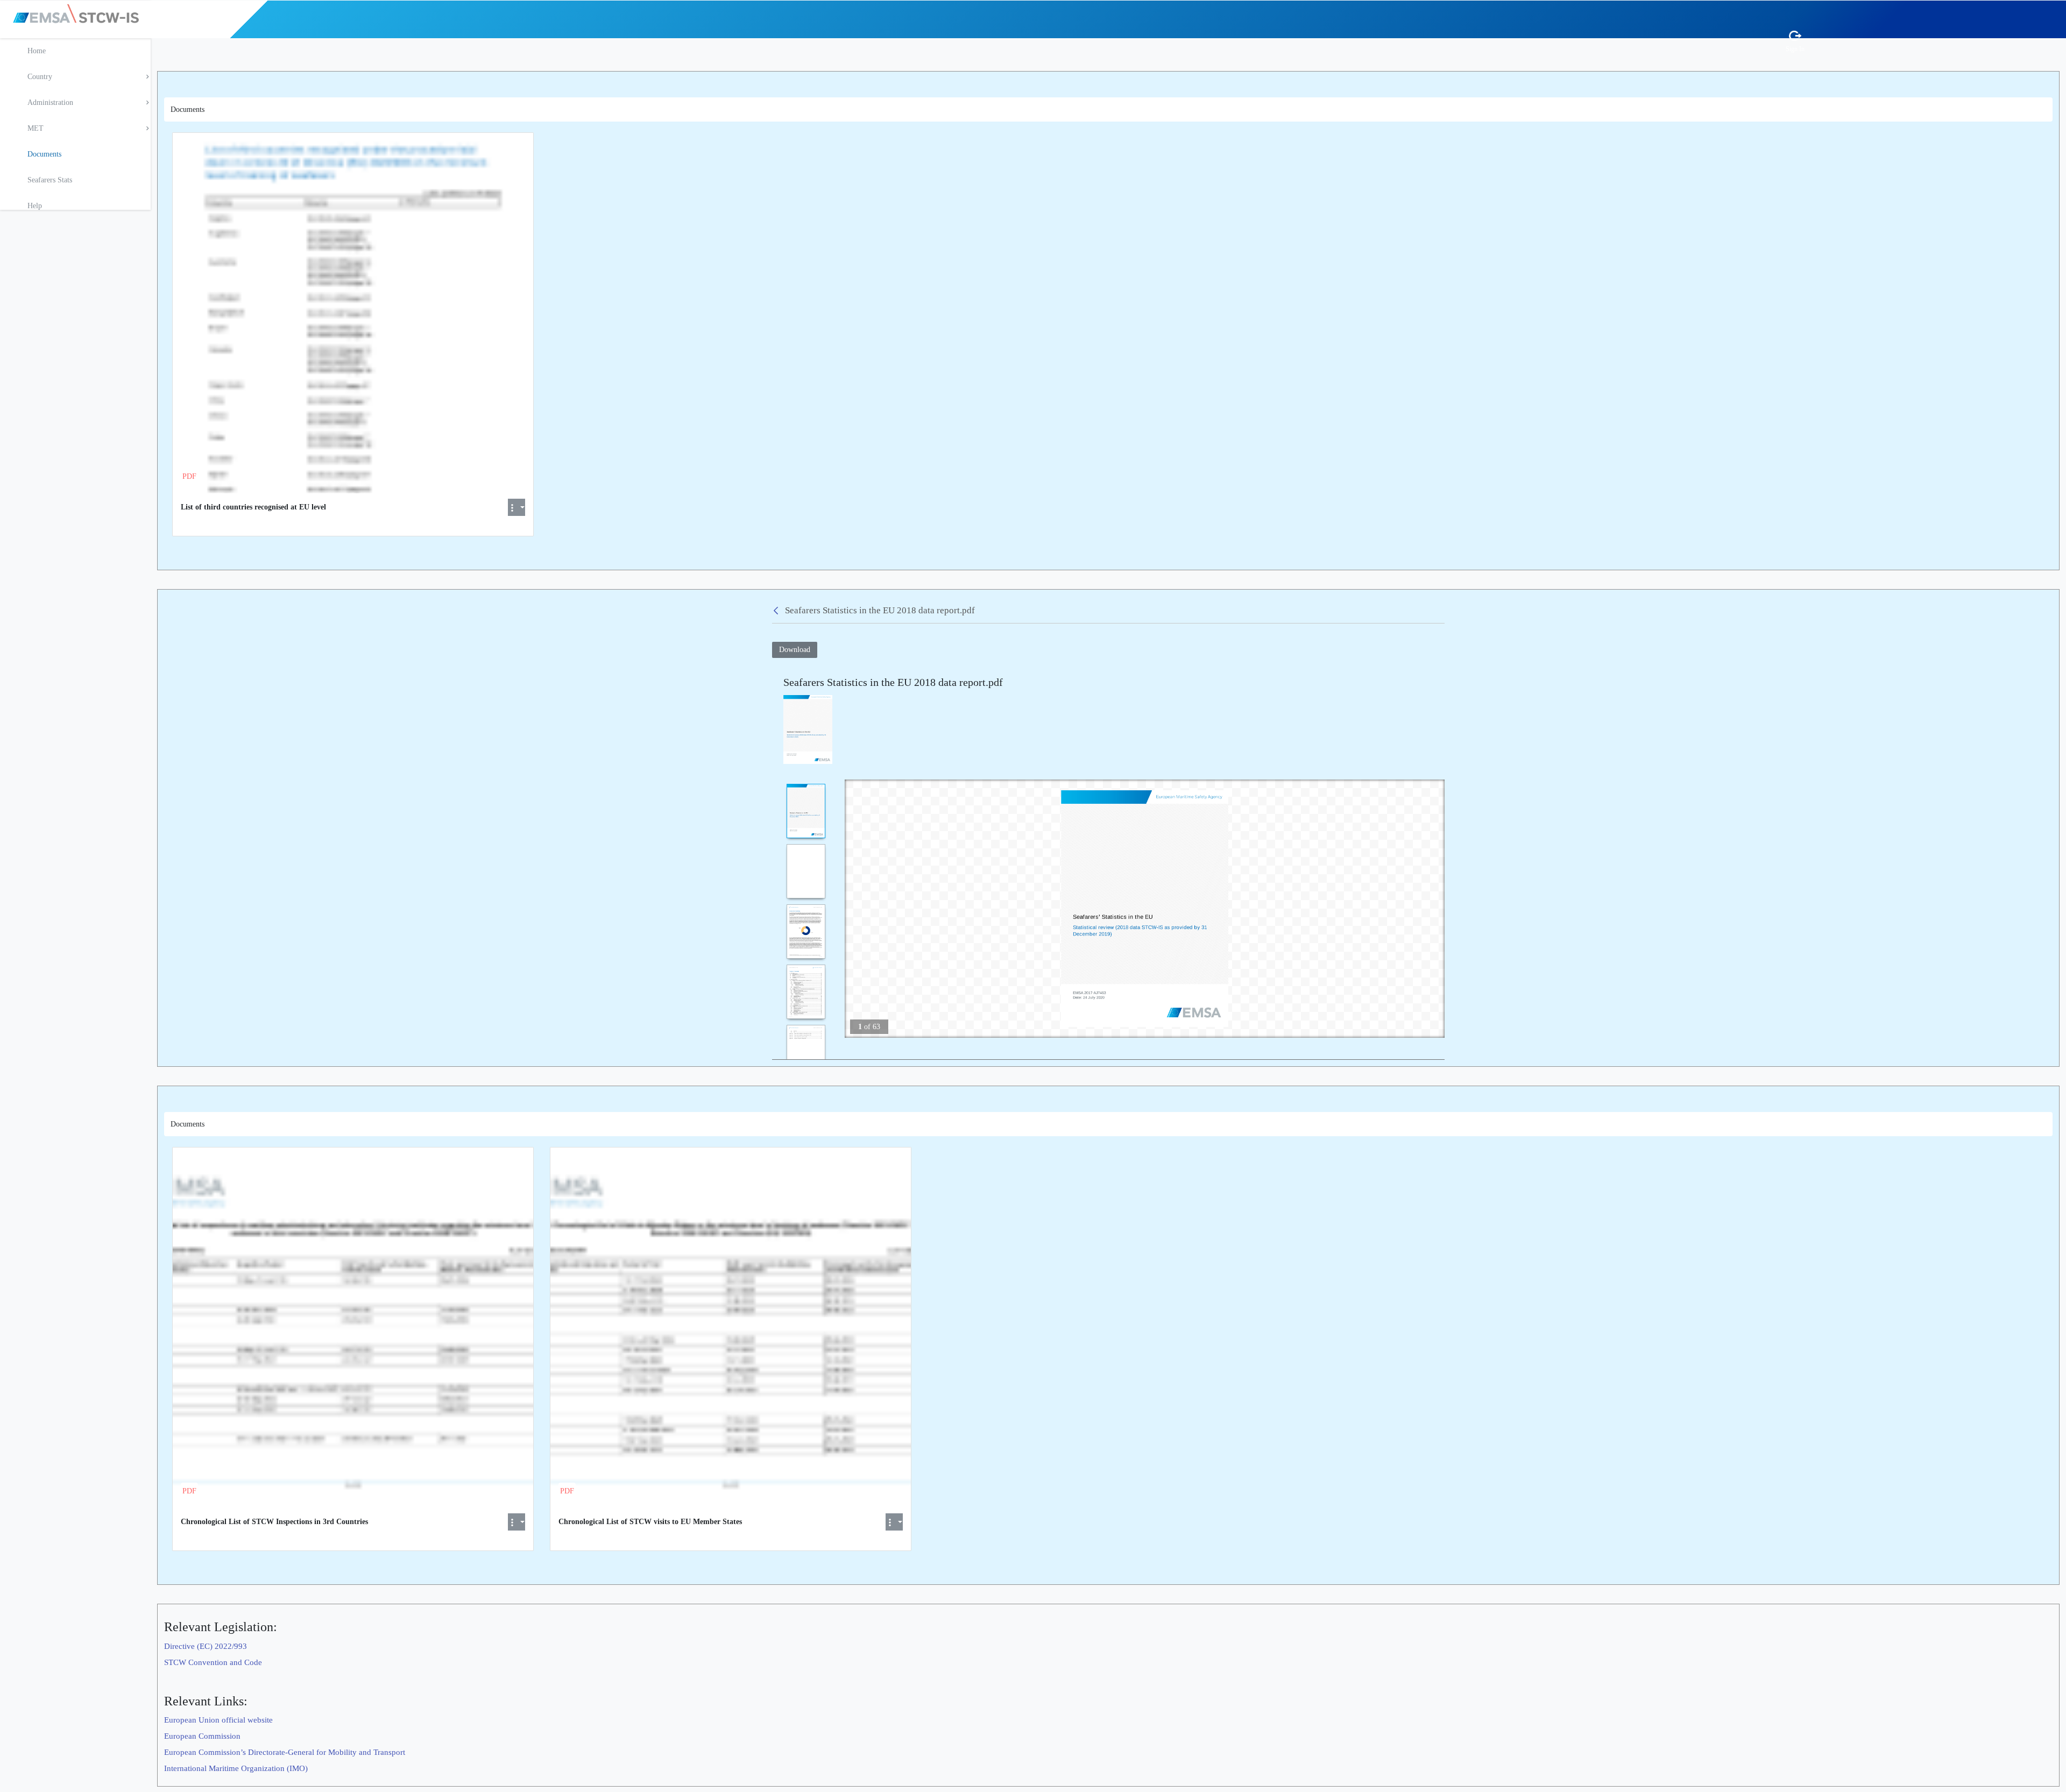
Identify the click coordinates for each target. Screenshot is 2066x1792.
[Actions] (516, 507)
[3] (806, 932)
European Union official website (218, 1720)
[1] (806, 811)
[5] (806, 1052)
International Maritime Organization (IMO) (236, 1768)
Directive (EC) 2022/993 (206, 1646)
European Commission (202, 1736)
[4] (806, 992)
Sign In (1795, 49)
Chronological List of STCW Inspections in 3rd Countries (274, 1522)
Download (795, 650)
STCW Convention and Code (213, 1662)
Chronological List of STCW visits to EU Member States (650, 1522)
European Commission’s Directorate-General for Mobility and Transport (285, 1752)
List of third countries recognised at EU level (253, 507)
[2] (806, 871)
